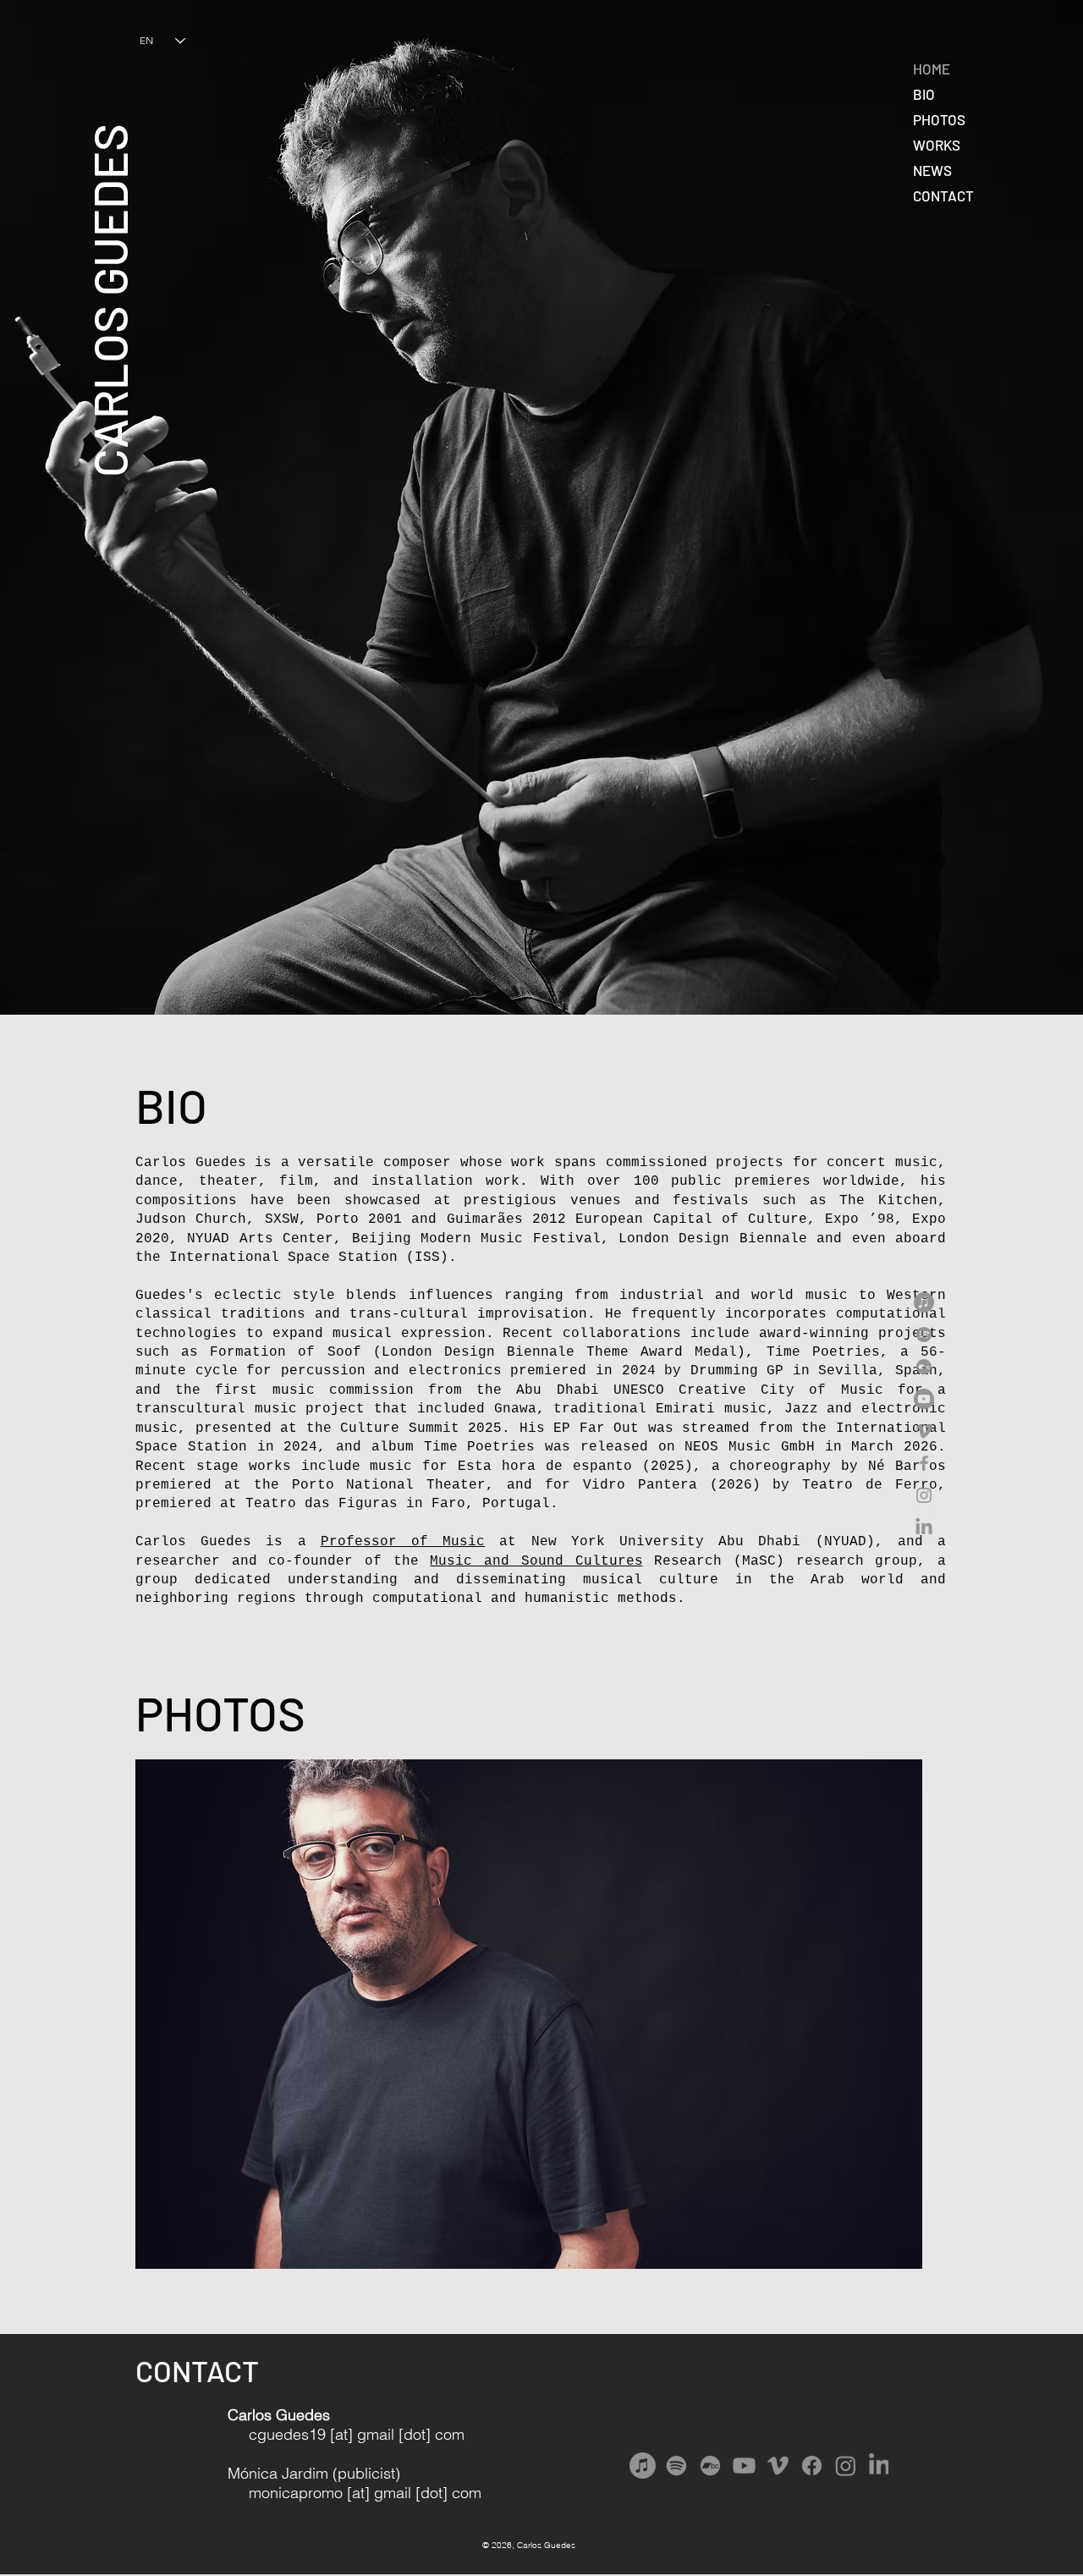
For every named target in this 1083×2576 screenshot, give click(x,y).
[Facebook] (924, 1463)
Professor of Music (403, 1542)
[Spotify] (924, 1335)
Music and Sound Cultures (536, 1561)
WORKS (937, 145)
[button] (529, 2014)
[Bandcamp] (924, 1367)
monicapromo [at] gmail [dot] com (355, 2493)
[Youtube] (924, 1399)
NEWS (932, 170)
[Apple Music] (924, 1302)
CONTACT (943, 195)
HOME (932, 69)
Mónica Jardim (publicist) (314, 2473)
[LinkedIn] (924, 1527)
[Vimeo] (924, 1431)
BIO (924, 94)
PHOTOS (939, 119)
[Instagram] (924, 1495)
